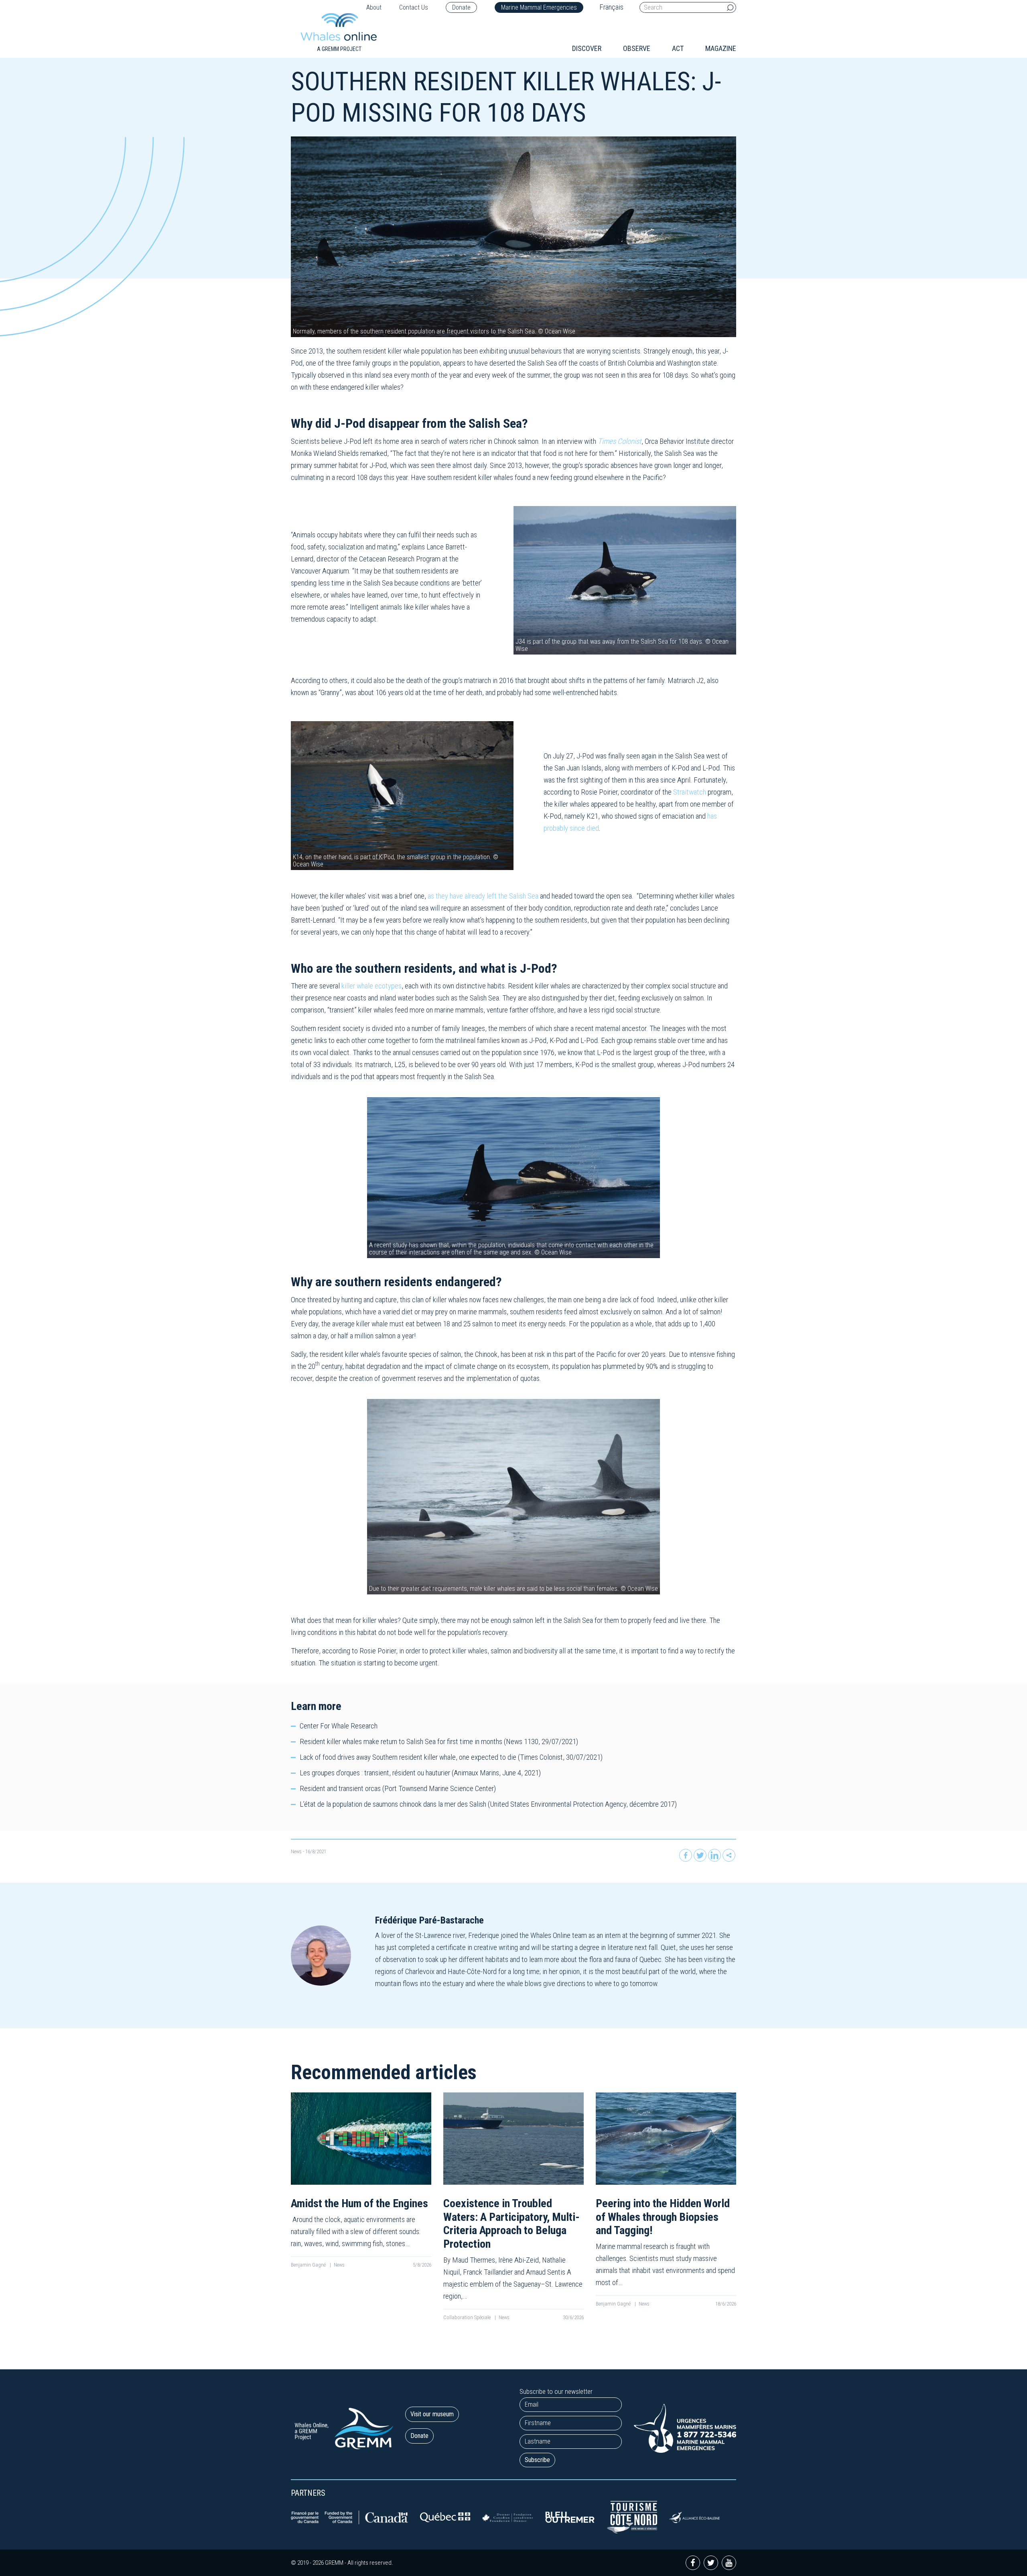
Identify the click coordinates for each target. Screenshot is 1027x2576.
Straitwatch (690, 792)
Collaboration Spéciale (468, 2317)
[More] (729, 1855)
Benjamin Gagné (309, 2265)
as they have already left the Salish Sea (483, 896)
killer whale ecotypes (371, 986)
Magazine (721, 48)
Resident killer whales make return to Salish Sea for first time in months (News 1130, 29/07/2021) (439, 1741)
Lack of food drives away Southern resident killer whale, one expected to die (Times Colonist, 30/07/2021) (451, 1757)
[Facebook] (686, 1855)
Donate (461, 7)
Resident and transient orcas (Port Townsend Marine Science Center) (398, 1788)
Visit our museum (432, 2414)
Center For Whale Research (339, 1726)
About (374, 7)
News (296, 1851)
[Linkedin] (714, 1855)
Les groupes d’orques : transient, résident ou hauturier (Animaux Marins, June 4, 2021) (420, 1773)
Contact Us (414, 7)
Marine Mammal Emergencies (539, 7)
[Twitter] (700, 1855)
